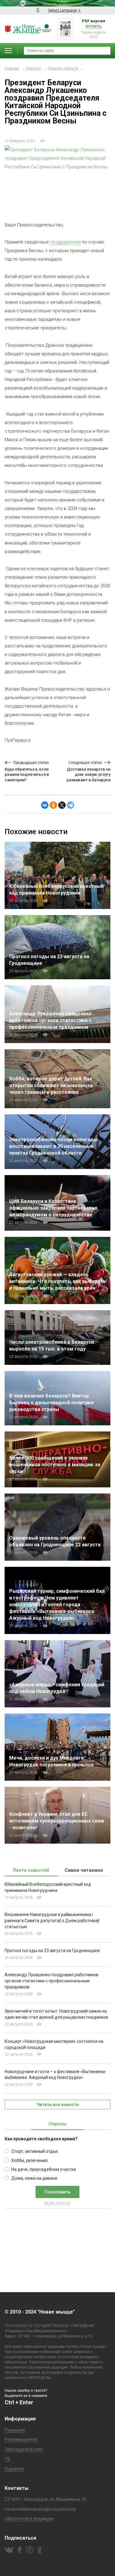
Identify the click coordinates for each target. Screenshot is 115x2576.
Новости (33, 68)
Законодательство (24, 2449)
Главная (12, 68)
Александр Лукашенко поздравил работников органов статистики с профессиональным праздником (50, 1020)
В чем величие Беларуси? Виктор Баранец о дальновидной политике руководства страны (52, 1403)
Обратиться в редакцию (29, 2519)
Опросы (57, 2124)
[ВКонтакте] (45, 805)
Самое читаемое (84, 1870)
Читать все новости (58, 2105)
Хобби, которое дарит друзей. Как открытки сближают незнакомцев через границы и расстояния (51, 1085)
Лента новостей (31, 1870)
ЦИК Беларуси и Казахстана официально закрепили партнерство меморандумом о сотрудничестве (53, 1208)
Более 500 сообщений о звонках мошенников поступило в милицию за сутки (55, 1465)
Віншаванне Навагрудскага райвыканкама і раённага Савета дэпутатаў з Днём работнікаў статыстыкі (52, 1921)
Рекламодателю (21, 2439)
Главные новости (63, 68)
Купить (94, 26)
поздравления (65, 242)
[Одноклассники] (53, 805)
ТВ (7, 2459)
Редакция (15, 2430)
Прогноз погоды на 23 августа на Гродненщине (52, 1951)
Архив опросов (57, 2203)
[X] (62, 805)
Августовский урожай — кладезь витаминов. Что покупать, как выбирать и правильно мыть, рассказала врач (57, 1281)
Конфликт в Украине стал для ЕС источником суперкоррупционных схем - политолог (57, 1821)
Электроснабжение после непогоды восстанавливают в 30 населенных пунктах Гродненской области (54, 1146)
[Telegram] (71, 805)
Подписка (14, 2469)
